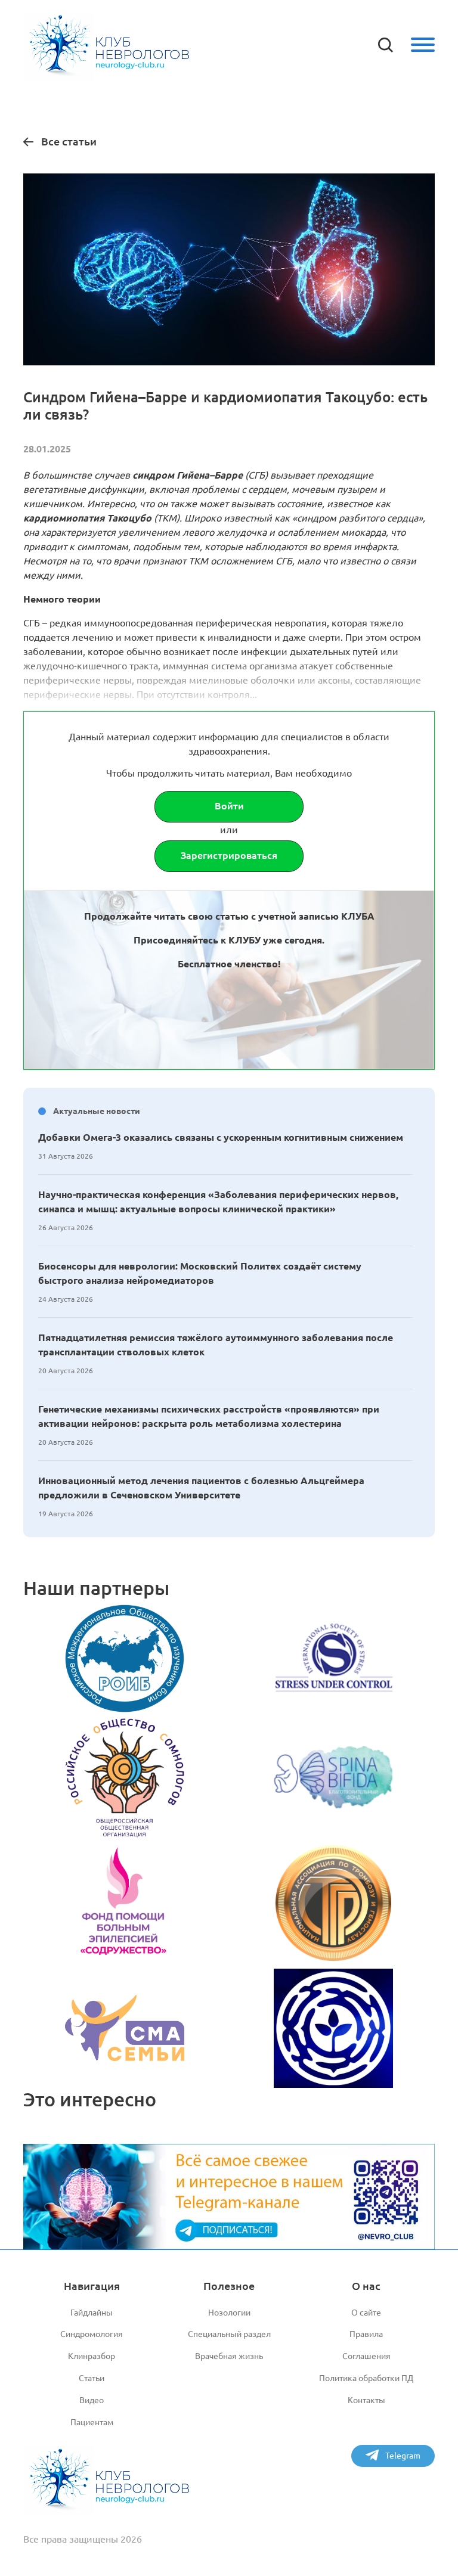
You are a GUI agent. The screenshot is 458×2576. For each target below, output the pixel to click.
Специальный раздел (229, 2334)
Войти (229, 806)
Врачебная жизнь (229, 2356)
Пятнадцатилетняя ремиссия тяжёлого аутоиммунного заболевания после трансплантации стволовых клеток (216, 1345)
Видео (92, 2400)
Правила (366, 2334)
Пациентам (92, 2422)
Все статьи (69, 141)
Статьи (92, 2378)
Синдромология (92, 2334)
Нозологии (229, 2313)
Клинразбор (92, 2356)
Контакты (366, 2400)
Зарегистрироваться (229, 855)
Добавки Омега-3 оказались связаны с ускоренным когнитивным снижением (221, 1137)
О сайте (366, 2313)
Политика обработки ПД (366, 2378)
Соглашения (366, 2356)
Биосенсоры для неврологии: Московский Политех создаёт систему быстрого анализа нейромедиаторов (200, 1273)
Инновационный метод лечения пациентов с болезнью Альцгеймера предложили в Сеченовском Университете (201, 1488)
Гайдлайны (92, 2313)
